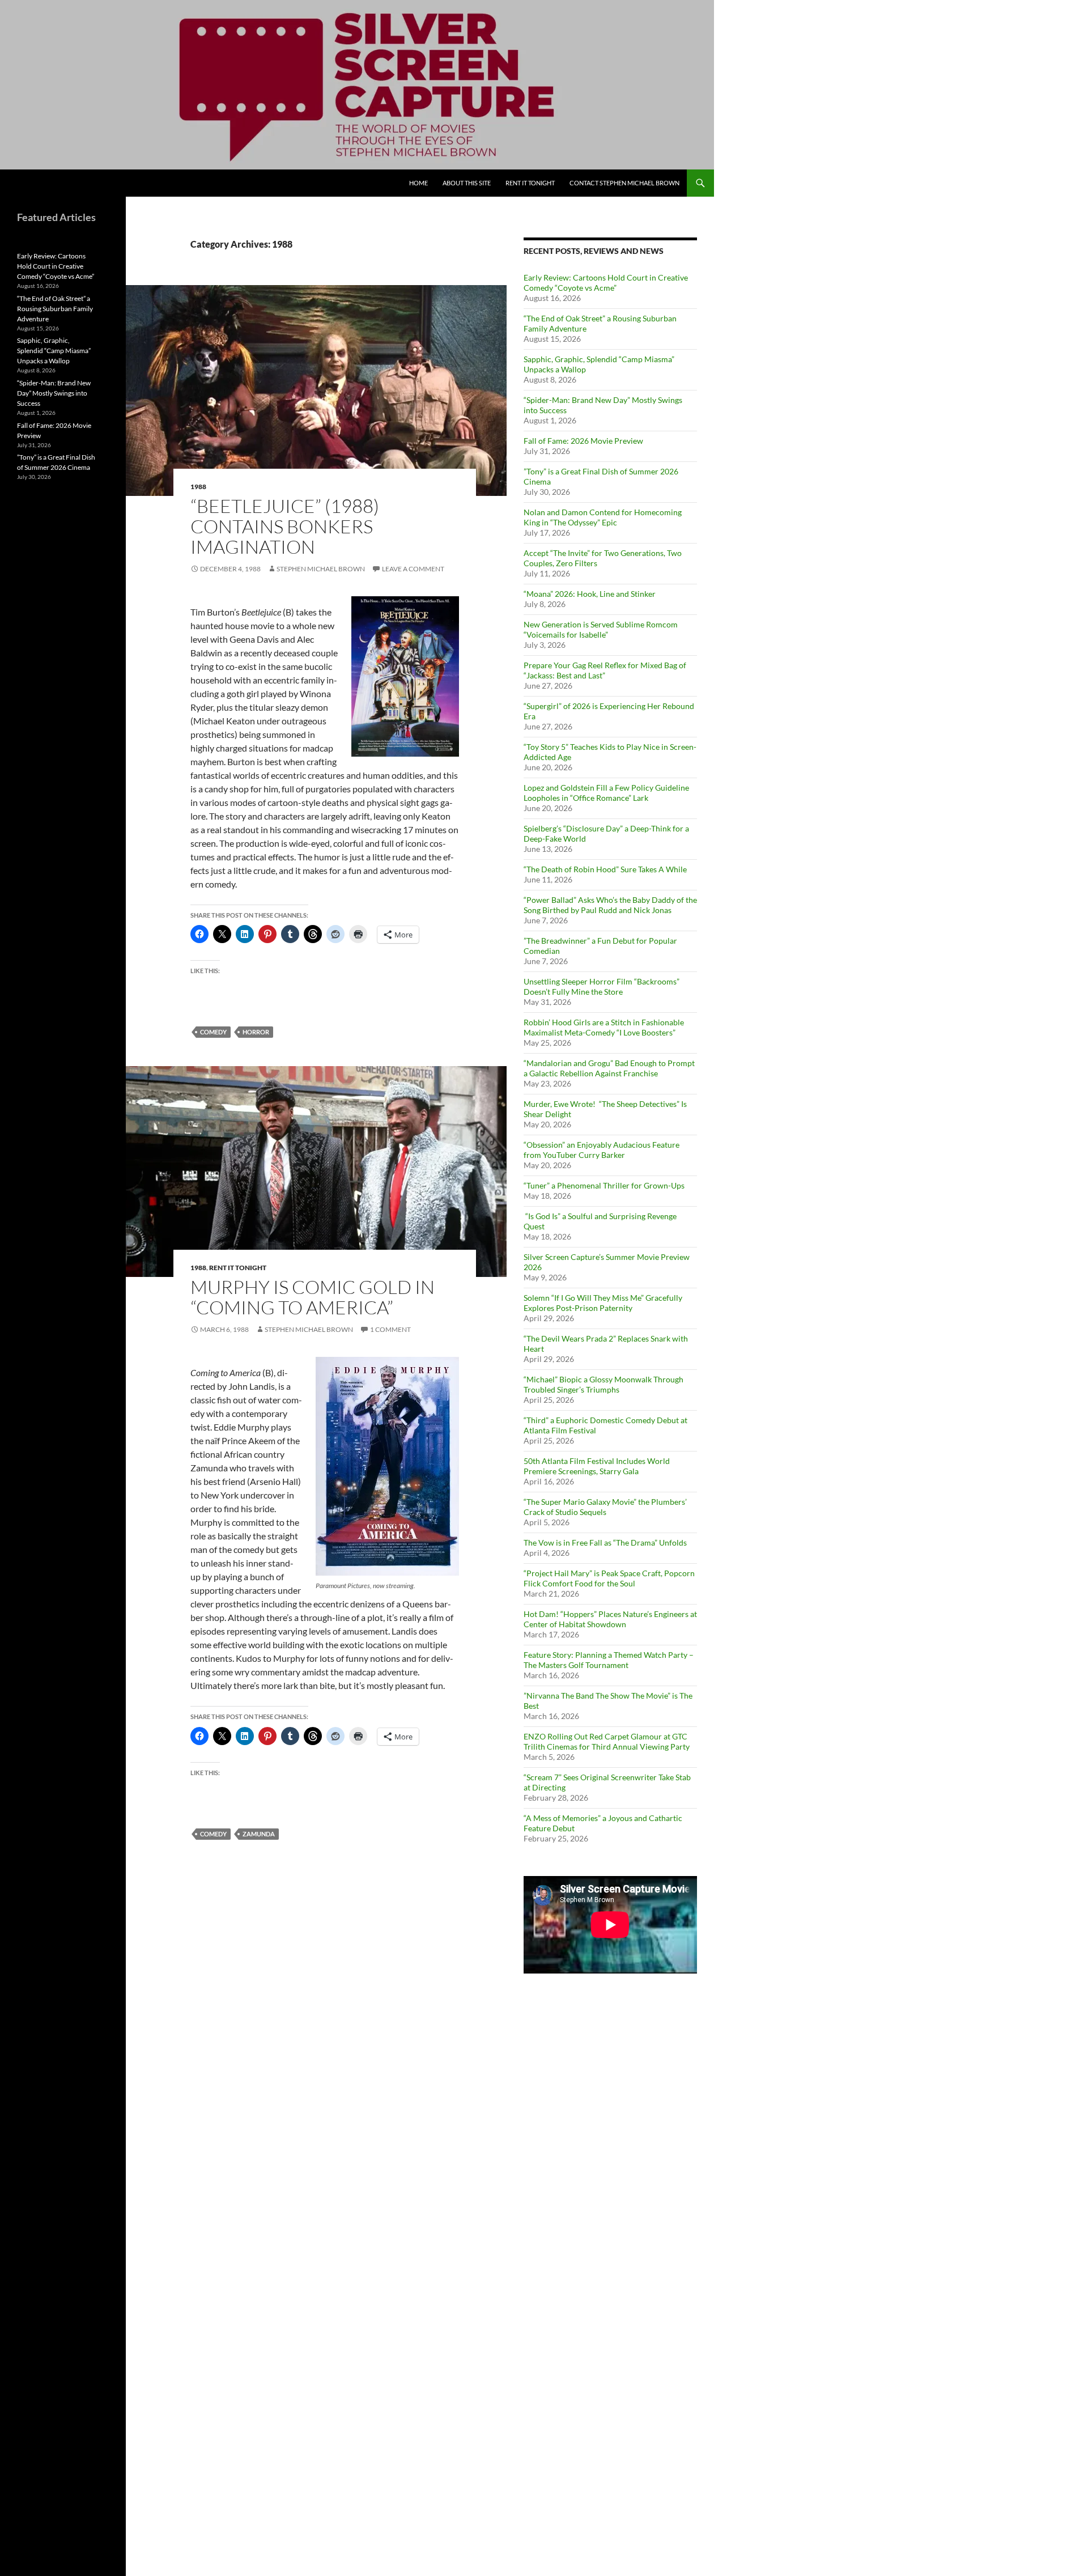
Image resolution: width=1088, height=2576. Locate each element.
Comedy (213, 1032)
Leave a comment (413, 569)
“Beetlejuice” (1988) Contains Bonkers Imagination (285, 526)
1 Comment (390, 1329)
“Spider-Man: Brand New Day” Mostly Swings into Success (54, 393)
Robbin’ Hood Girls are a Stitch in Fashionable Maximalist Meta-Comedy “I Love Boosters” (604, 1027)
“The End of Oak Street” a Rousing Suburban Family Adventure (55, 309)
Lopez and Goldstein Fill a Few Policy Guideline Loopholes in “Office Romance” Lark (606, 793)
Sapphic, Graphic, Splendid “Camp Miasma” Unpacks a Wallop (54, 351)
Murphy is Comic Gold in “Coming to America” (313, 1297)
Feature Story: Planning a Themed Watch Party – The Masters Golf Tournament (609, 1660)
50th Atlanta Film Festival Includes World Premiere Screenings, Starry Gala (597, 1466)
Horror (256, 1032)
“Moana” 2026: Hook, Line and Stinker (590, 594)
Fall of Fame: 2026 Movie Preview (583, 441)
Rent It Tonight (530, 183)
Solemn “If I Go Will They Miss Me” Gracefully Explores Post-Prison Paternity (603, 1303)
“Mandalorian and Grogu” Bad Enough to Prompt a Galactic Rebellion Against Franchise (609, 1068)
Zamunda (259, 1834)
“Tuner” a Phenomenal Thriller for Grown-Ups (604, 1185)
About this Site (467, 183)
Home (418, 183)
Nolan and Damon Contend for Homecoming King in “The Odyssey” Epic (603, 517)
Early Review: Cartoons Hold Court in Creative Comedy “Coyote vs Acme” (606, 283)
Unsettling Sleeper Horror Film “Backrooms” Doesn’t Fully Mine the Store (602, 986)
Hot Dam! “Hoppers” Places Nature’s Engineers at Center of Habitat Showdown (610, 1619)
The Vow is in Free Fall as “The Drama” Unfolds (605, 1542)
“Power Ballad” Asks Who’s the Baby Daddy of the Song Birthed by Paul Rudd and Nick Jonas (610, 905)
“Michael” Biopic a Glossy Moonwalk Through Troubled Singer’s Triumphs (603, 1384)
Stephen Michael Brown (321, 569)
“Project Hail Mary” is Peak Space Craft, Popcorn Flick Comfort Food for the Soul (609, 1578)
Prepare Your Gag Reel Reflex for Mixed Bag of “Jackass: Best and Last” (605, 670)
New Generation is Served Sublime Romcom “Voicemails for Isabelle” (601, 629)
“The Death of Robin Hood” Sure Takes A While (606, 869)
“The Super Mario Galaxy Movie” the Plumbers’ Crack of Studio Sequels (605, 1507)
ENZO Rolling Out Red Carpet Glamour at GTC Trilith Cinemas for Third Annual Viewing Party (607, 1741)
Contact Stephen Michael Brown (624, 183)
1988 (198, 487)
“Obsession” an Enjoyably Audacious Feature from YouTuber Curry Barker (602, 1150)
